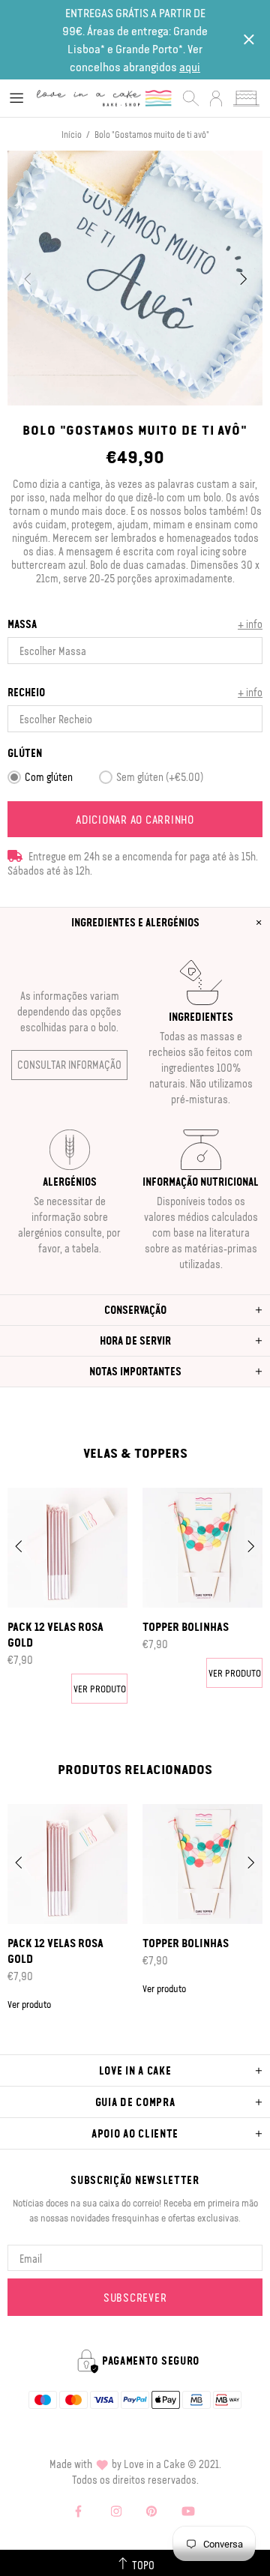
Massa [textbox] (22, 624)
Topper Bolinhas (186, 1626)
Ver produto (100, 1688)
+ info (250, 624)
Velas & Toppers (135, 1453)
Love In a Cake (104, 99)
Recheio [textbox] (26, 692)
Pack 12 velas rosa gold (55, 1634)
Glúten (25, 753)
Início (72, 134)
